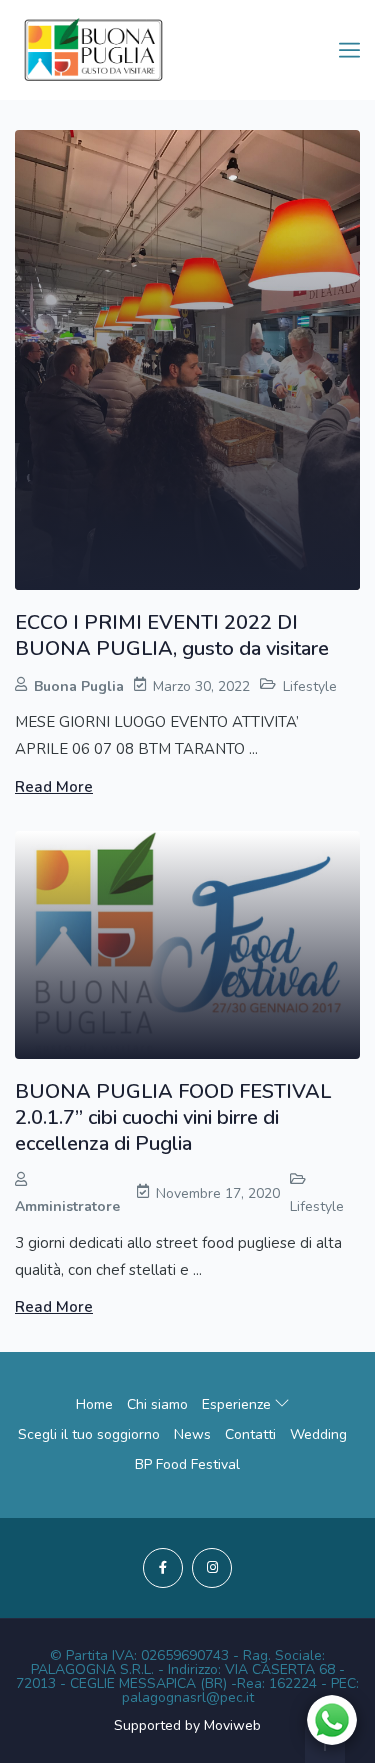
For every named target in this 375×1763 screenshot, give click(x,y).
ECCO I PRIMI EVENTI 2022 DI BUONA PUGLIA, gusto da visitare (172, 635)
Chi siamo (157, 1404)
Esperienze (238, 1404)
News (192, 1434)
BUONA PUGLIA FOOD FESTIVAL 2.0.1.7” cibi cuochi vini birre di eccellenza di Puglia (173, 1117)
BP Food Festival (187, 1464)
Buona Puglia (79, 686)
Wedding (318, 1434)
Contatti (250, 1434)
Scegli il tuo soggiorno (89, 1434)
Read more (54, 787)
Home (94, 1404)
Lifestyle (310, 686)
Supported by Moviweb (187, 1725)
